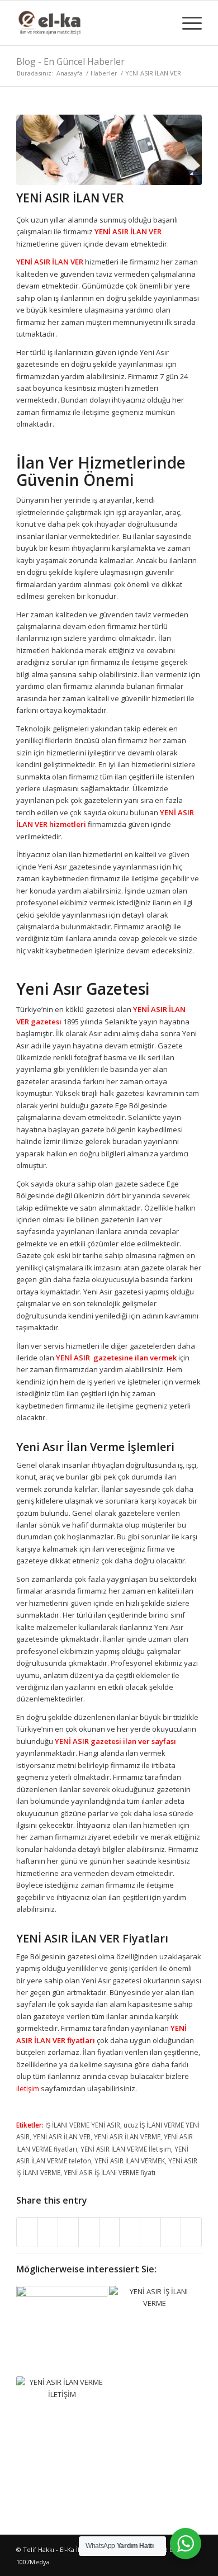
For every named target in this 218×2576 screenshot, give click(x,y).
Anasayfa (70, 73)
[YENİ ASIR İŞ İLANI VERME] (155, 2331)
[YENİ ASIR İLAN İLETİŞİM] (62, 2422)
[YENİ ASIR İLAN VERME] (62, 2331)
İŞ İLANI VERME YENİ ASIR (83, 2125)
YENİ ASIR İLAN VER (70, 198)
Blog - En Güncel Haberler (70, 62)
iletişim (28, 2088)
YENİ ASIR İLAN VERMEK (130, 2161)
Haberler (104, 73)
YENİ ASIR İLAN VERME (127, 2137)
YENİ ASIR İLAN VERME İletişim (126, 2149)
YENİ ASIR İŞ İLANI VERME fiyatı (110, 2172)
